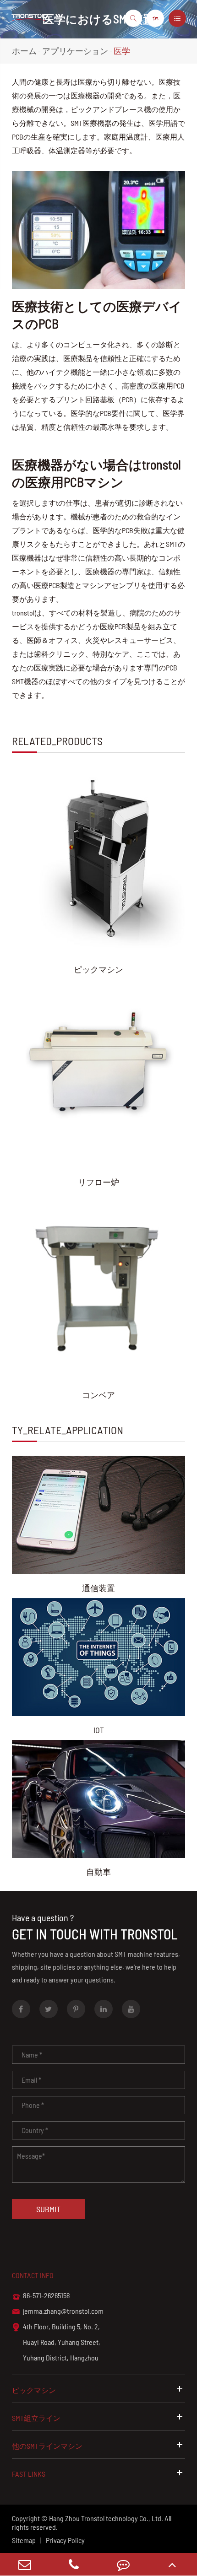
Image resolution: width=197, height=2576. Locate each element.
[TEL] (74, 2564)
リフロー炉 (98, 1182)
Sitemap (24, 2540)
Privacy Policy (65, 2540)
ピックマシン (98, 969)
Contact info (33, 2275)
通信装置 (98, 1588)
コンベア (98, 1395)
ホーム (24, 51)
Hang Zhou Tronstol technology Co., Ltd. (106, 2518)
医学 (122, 51)
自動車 (98, 1872)
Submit (48, 2209)
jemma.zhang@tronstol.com (58, 2311)
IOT (99, 1730)
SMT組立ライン (36, 2418)
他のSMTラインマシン (47, 2446)
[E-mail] (25, 2564)
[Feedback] (123, 2564)
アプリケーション (75, 51)
